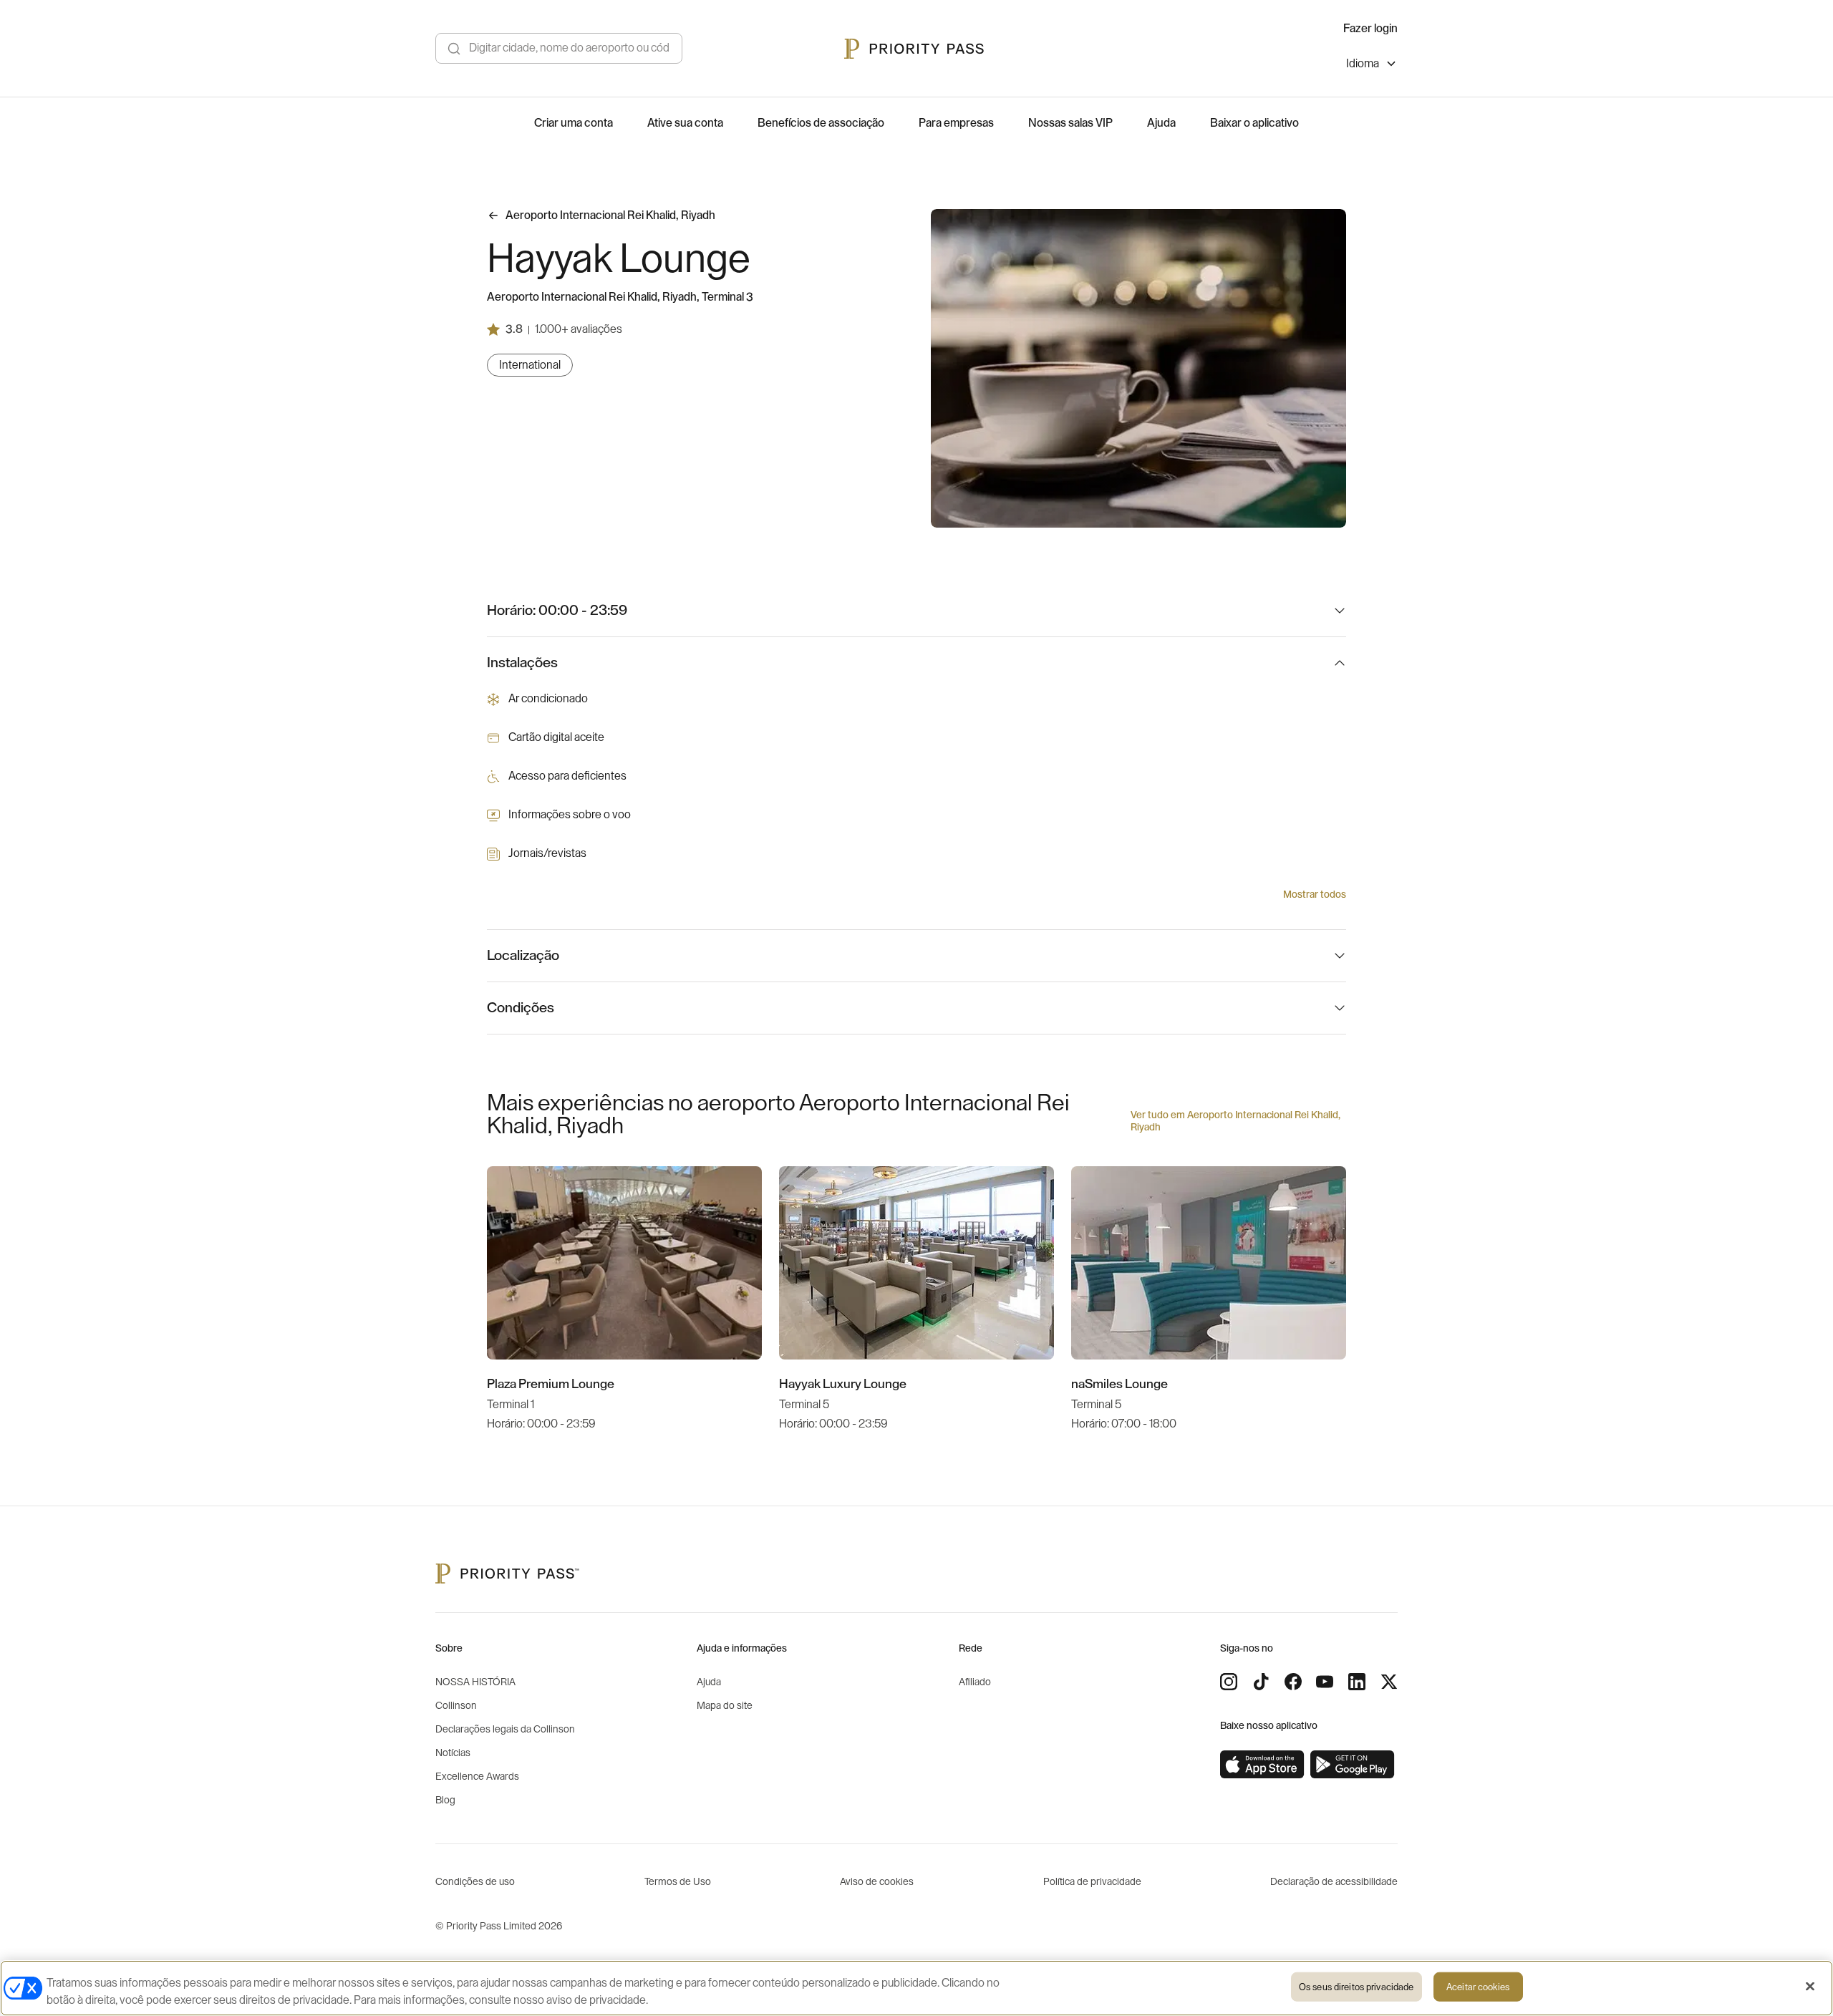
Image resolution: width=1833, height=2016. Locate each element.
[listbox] (1372, 66)
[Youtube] (1325, 1682)
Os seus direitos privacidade (1356, 1987)
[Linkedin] (1357, 1682)
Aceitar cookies (1478, 1987)
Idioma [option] (1363, 64)
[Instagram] (1229, 1682)
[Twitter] (1389, 1682)
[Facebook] (1293, 1682)
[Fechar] (1810, 1987)
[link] (1262, 1765)
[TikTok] (1261, 1682)
